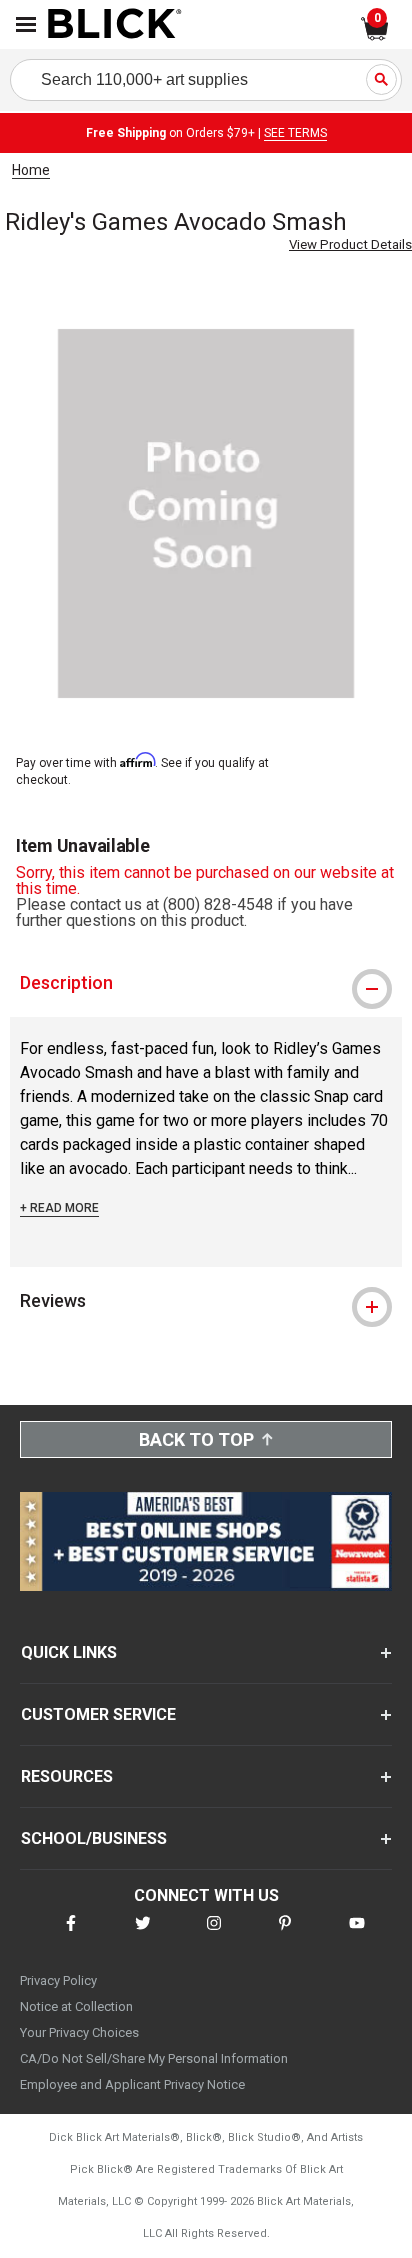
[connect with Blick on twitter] (143, 1935)
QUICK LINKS (69, 1652)
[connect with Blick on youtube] (357, 1935)
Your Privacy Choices (79, 2032)
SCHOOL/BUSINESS (94, 1838)
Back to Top (196, 1439)
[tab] (206, 983)
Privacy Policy (58, 1980)
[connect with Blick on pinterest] (285, 1935)
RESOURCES (67, 1776)
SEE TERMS (295, 133)
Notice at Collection (76, 2006)
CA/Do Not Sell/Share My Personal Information (154, 2058)
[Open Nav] (26, 24)
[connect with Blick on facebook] (71, 1935)
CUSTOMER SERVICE (98, 1714)
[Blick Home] (115, 25)
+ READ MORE (59, 1208)
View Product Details (350, 244)
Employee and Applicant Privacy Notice (132, 2084)
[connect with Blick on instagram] (214, 1935)
